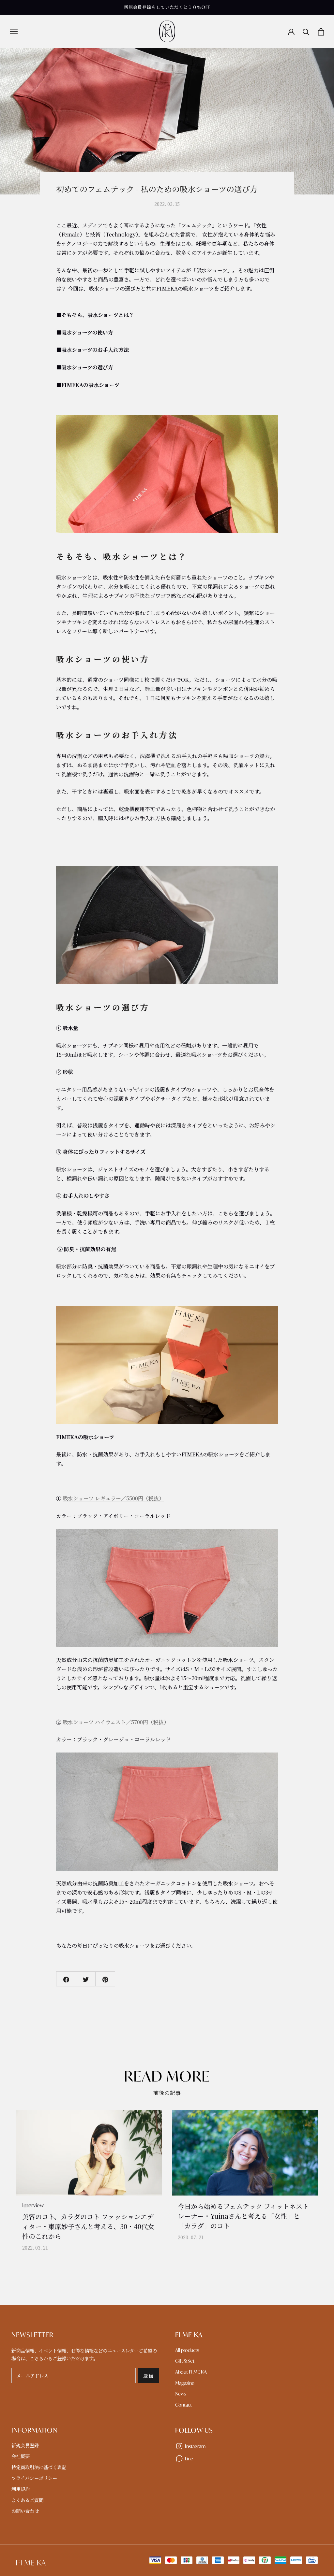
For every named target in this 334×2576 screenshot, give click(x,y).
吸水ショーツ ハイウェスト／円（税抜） (116, 1722)
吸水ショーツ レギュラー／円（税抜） (113, 1498)
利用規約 (21, 2489)
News (181, 2394)
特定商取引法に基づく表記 (39, 2467)
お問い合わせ (25, 2511)
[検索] (306, 31)
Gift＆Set (185, 2361)
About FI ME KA (191, 2372)
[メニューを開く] (14, 31)
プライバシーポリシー (34, 2478)
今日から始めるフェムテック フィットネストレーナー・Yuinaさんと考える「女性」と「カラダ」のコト (243, 2216)
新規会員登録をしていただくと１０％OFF (167, 7)
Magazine (185, 2383)
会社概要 (21, 2456)
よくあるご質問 (27, 2500)
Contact (183, 2405)
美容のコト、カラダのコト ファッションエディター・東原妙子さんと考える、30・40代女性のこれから (88, 2226)
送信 (149, 2376)
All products (187, 2350)
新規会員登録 (25, 2446)
